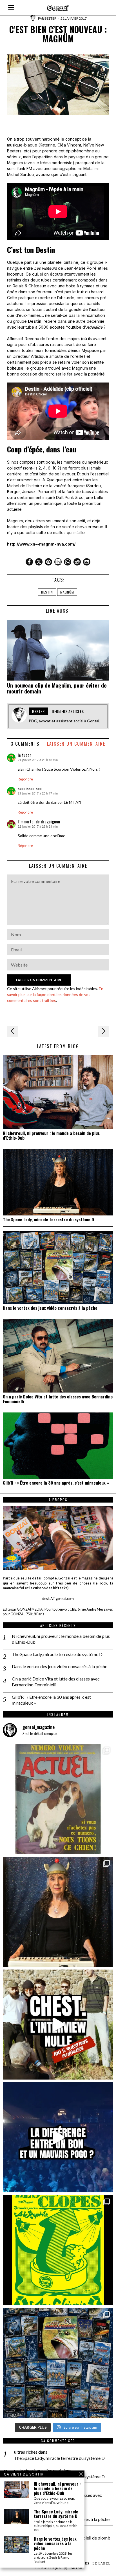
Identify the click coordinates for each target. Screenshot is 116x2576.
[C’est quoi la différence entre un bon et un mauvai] (58, 2137)
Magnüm (67, 592)
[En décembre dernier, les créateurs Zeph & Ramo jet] (58, 2363)
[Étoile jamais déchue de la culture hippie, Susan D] (58, 1912)
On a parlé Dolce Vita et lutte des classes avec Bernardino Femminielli (58, 1399)
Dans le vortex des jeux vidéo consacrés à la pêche (50, 1308)
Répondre (25, 779)
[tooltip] (29, 562)
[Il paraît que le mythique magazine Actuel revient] (58, 1799)
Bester (50, 18)
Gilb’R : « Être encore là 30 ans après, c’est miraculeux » (56, 1483)
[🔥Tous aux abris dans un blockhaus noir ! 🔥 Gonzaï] (58, 2250)
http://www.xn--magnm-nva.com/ (41, 544)
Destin (35, 321)
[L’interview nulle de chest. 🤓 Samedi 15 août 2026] (58, 2025)
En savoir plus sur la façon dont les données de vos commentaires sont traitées (55, 994)
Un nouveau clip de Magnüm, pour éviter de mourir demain (57, 688)
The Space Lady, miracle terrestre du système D (48, 1220)
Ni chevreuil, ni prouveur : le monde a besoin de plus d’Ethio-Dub (51, 1135)
